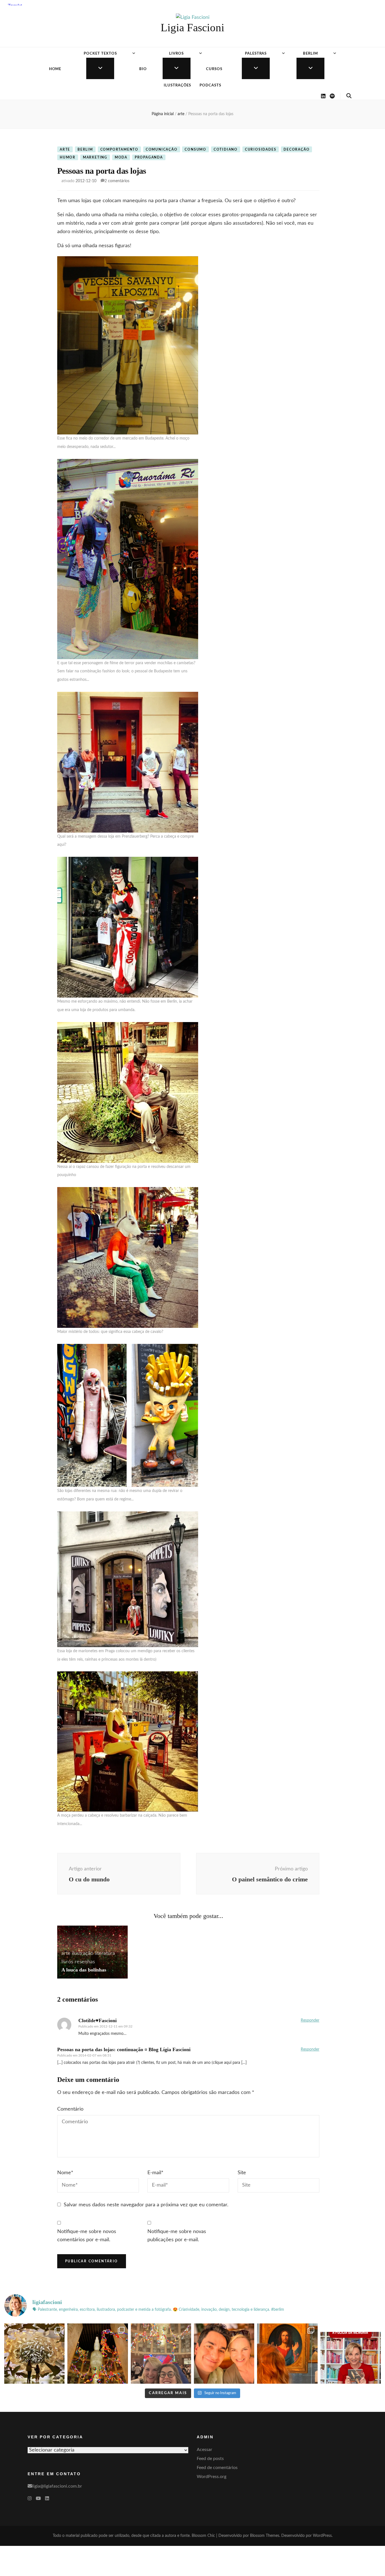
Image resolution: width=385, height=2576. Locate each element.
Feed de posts (210, 2459)
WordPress (322, 2536)
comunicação (162, 150)
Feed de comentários (217, 2468)
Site (242, 2173)
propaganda (149, 157)
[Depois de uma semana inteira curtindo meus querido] (287, 2354)
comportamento (119, 150)
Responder (310, 2020)
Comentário (70, 2109)
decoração (297, 150)
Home (55, 69)
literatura (105, 1953)
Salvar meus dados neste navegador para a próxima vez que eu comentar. (146, 2205)
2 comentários (117, 181)
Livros (176, 54)
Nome (65, 2173)
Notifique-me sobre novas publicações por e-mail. (177, 2236)
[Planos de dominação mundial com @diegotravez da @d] (224, 2354)
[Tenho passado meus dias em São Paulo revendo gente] (98, 2354)
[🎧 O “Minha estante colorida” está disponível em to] (351, 2354)
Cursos (214, 69)
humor (68, 157)
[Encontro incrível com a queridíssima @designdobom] (161, 2354)
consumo (195, 150)
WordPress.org (212, 2477)
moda (121, 157)
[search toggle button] (349, 96)
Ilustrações (178, 85)
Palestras (256, 54)
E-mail (155, 2173)
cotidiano (226, 150)
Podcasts (210, 85)
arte (65, 150)
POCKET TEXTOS (100, 54)
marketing (95, 157)
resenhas (85, 1962)
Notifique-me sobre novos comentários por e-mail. (87, 2236)
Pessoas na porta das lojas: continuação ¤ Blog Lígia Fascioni (124, 2049)
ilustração (83, 1953)
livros (67, 1962)
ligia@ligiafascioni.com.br (57, 2486)
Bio (143, 69)
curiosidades (261, 150)
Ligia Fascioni (193, 27)
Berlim (310, 54)
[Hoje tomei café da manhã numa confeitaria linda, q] (34, 2354)
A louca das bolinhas (84, 1970)
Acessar (204, 2450)
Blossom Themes (265, 2536)
